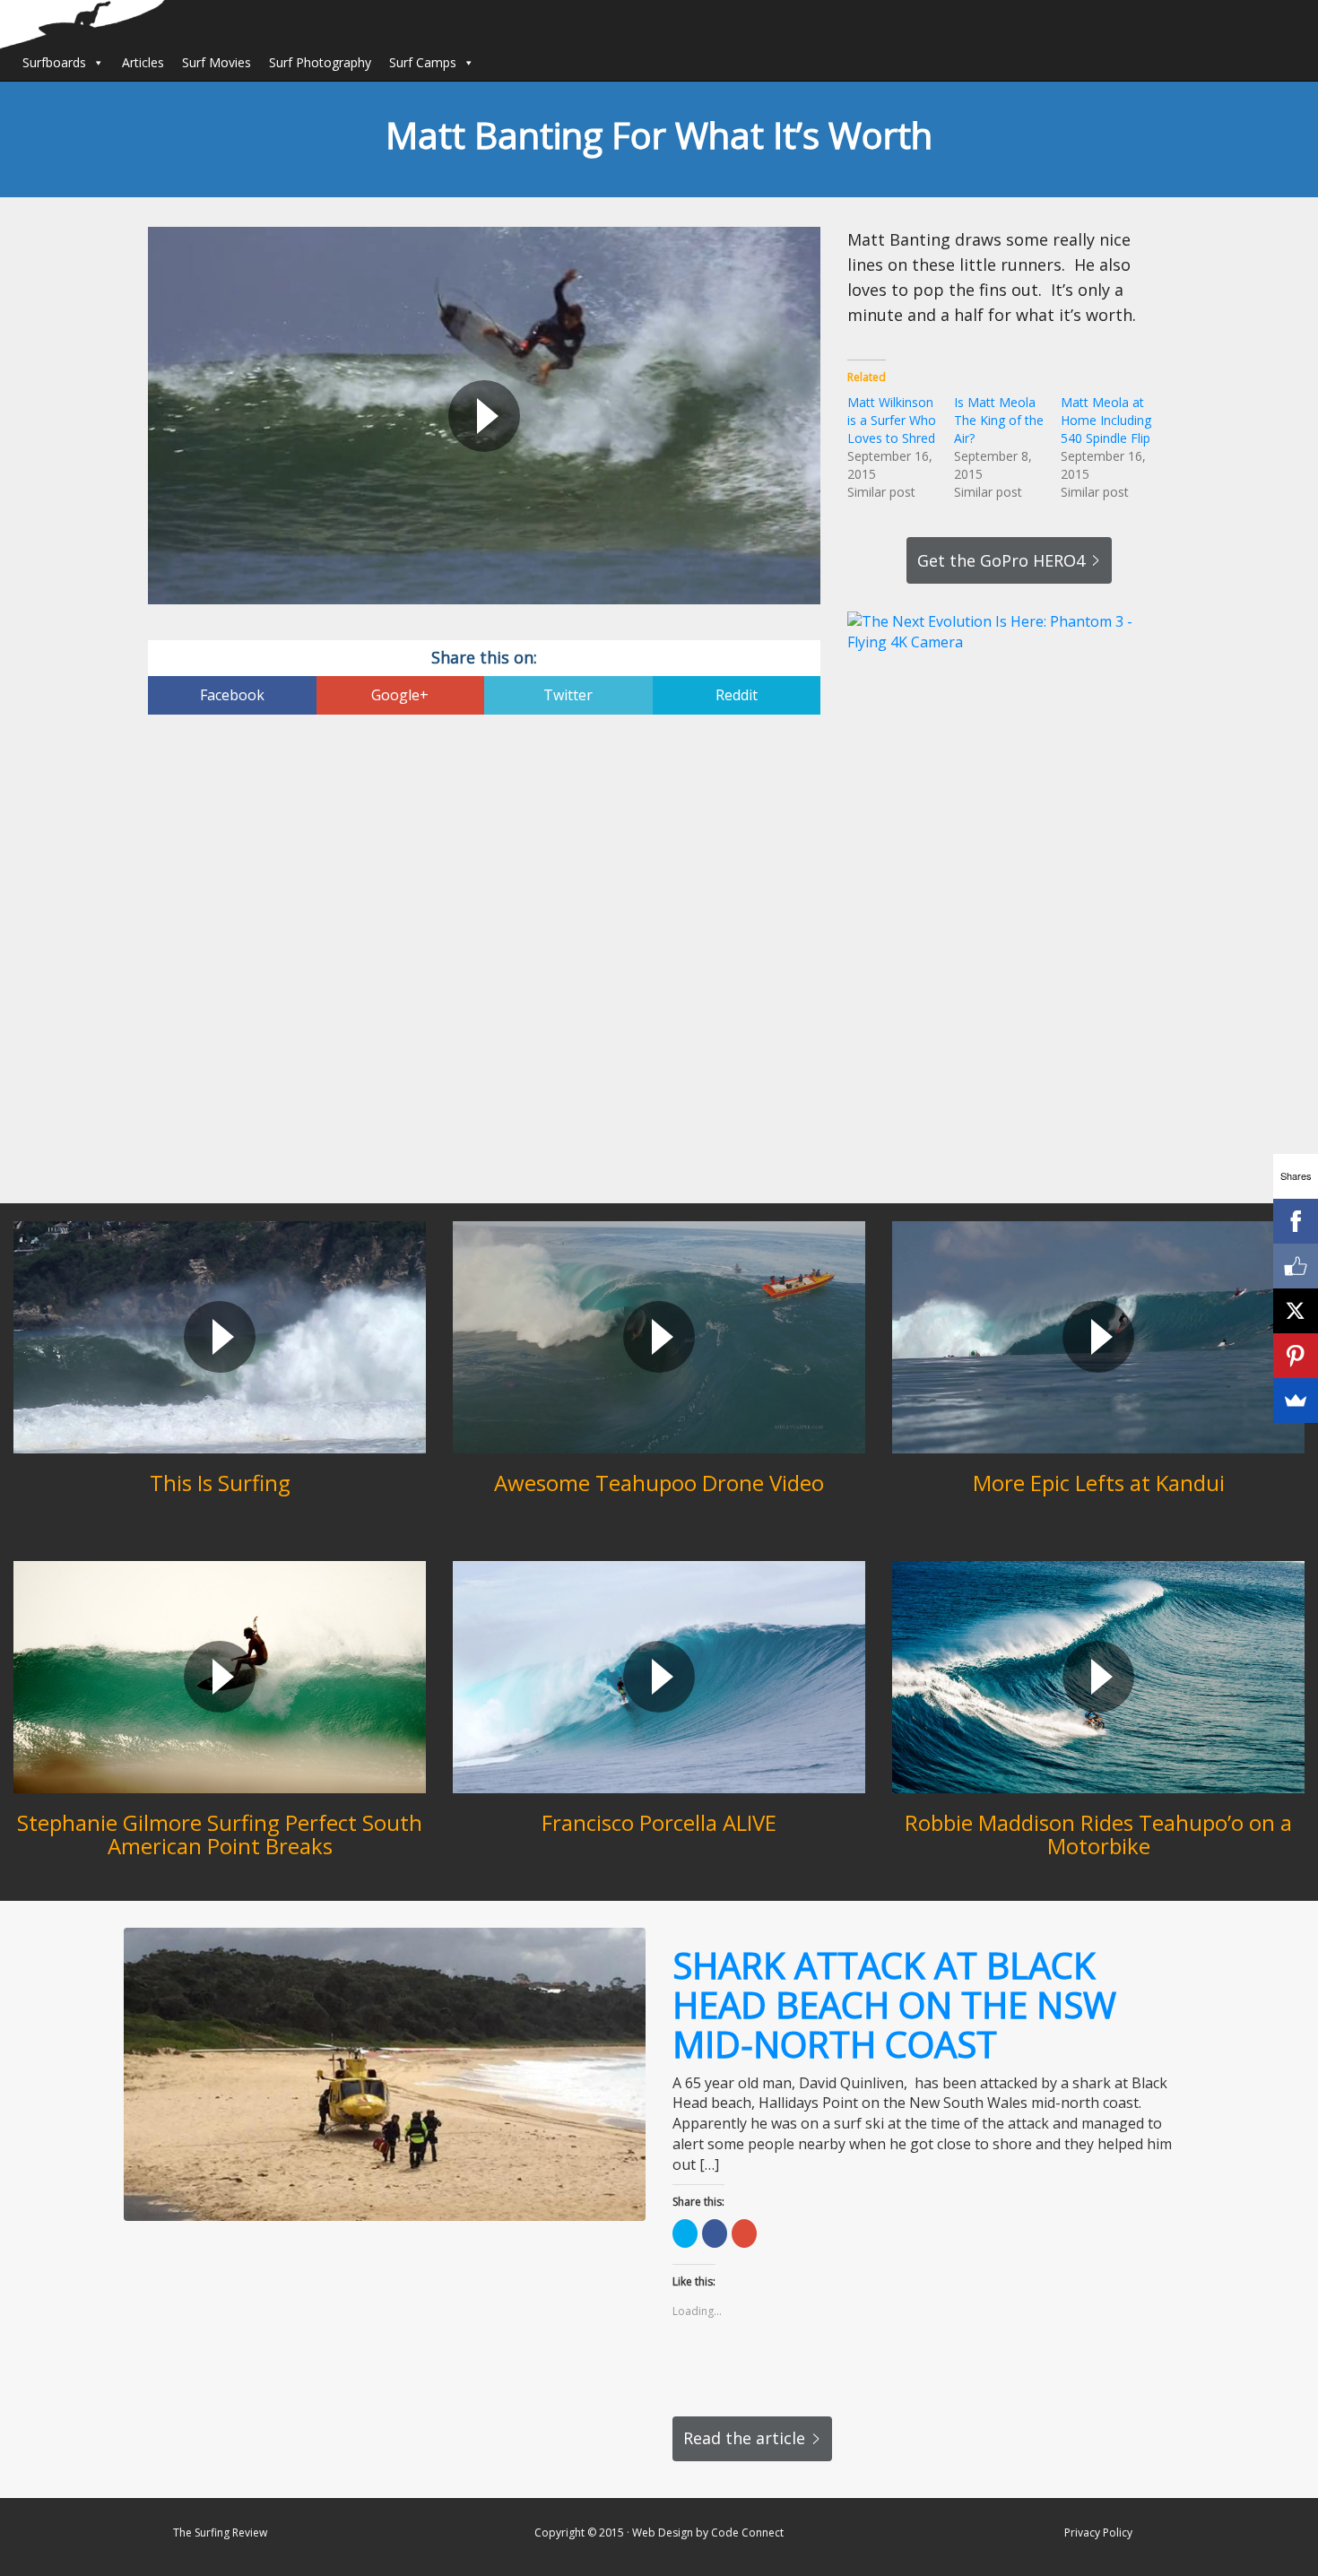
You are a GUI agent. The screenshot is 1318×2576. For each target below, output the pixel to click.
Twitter (568, 695)
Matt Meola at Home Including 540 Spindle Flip (1106, 420)
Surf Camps (423, 62)
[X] (1296, 1311)
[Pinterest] (1296, 1356)
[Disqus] (484, 961)
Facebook (232, 695)
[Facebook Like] (1296, 1266)
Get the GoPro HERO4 (1001, 560)
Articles (143, 62)
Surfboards (54, 62)
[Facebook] (1296, 1221)
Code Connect (747, 2533)
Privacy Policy (1098, 2533)
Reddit (737, 695)
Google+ (400, 695)
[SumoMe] (1296, 1401)
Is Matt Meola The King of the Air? (999, 420)
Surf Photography (320, 62)
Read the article (744, 2438)
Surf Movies (217, 62)
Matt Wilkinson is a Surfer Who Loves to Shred (892, 420)
